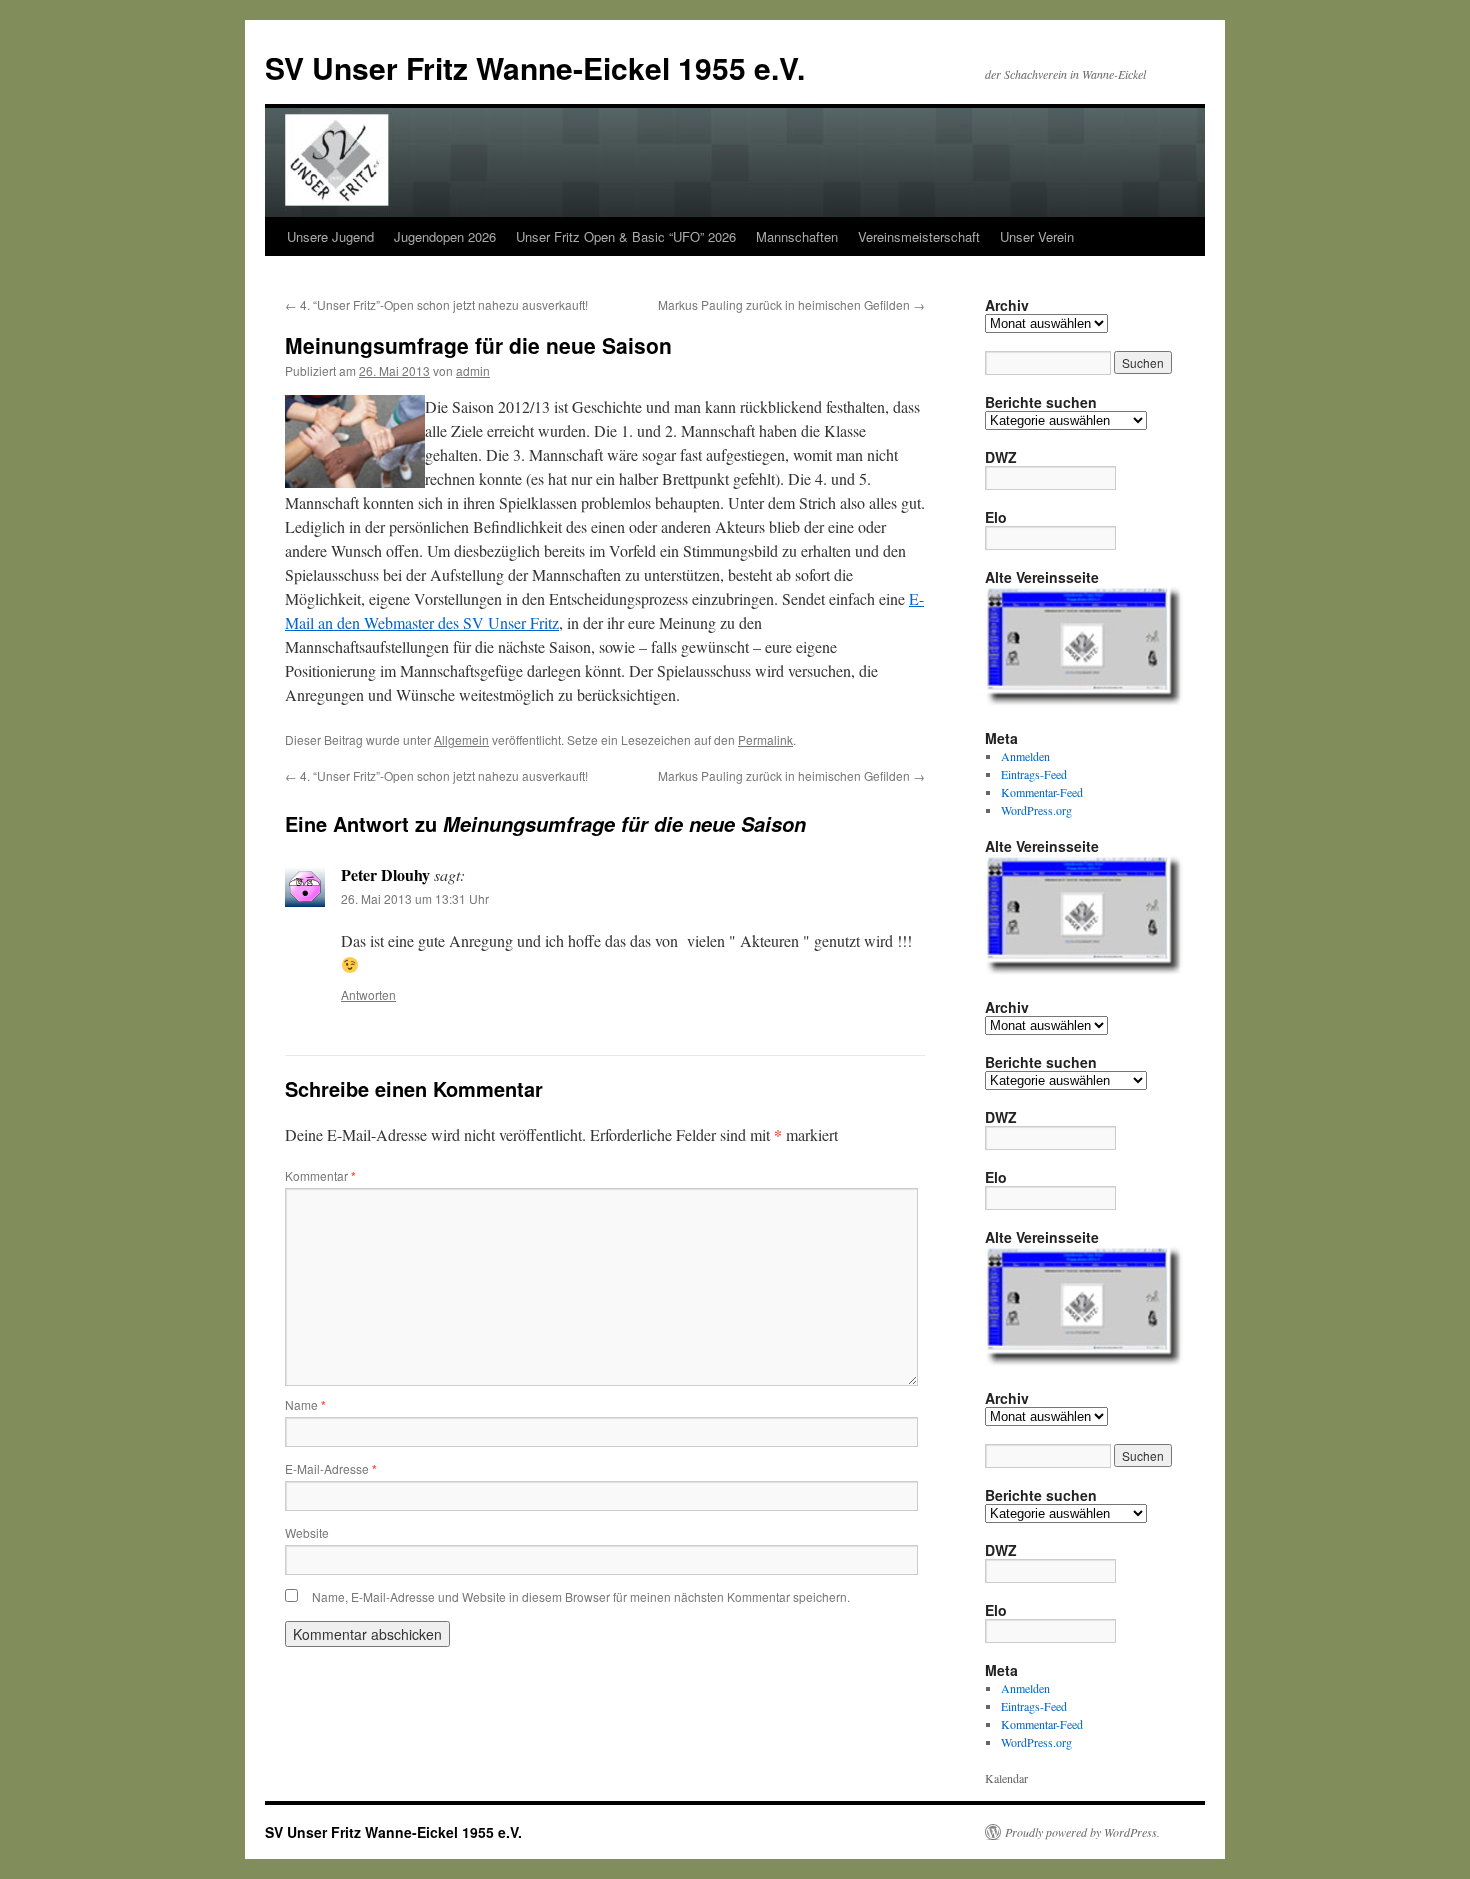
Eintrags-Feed (1034, 774)
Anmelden (1025, 756)
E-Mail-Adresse (331, 1468)
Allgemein (461, 739)
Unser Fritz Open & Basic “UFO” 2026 (626, 236)
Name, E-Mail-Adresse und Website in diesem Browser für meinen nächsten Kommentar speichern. (581, 1596)
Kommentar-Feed (1042, 792)
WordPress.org (1036, 810)
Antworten (368, 994)
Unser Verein (1037, 236)
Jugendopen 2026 (445, 236)
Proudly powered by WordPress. (1082, 1832)
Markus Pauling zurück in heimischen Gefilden (791, 304)
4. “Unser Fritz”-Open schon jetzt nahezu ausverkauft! (436, 304)
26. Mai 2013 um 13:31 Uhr (415, 898)
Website (307, 1532)
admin (473, 370)
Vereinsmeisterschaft (919, 236)
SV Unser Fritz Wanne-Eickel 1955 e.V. (535, 67)
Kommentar (320, 1175)
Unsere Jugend (330, 236)
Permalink (765, 739)
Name (305, 1404)
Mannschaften (797, 236)
